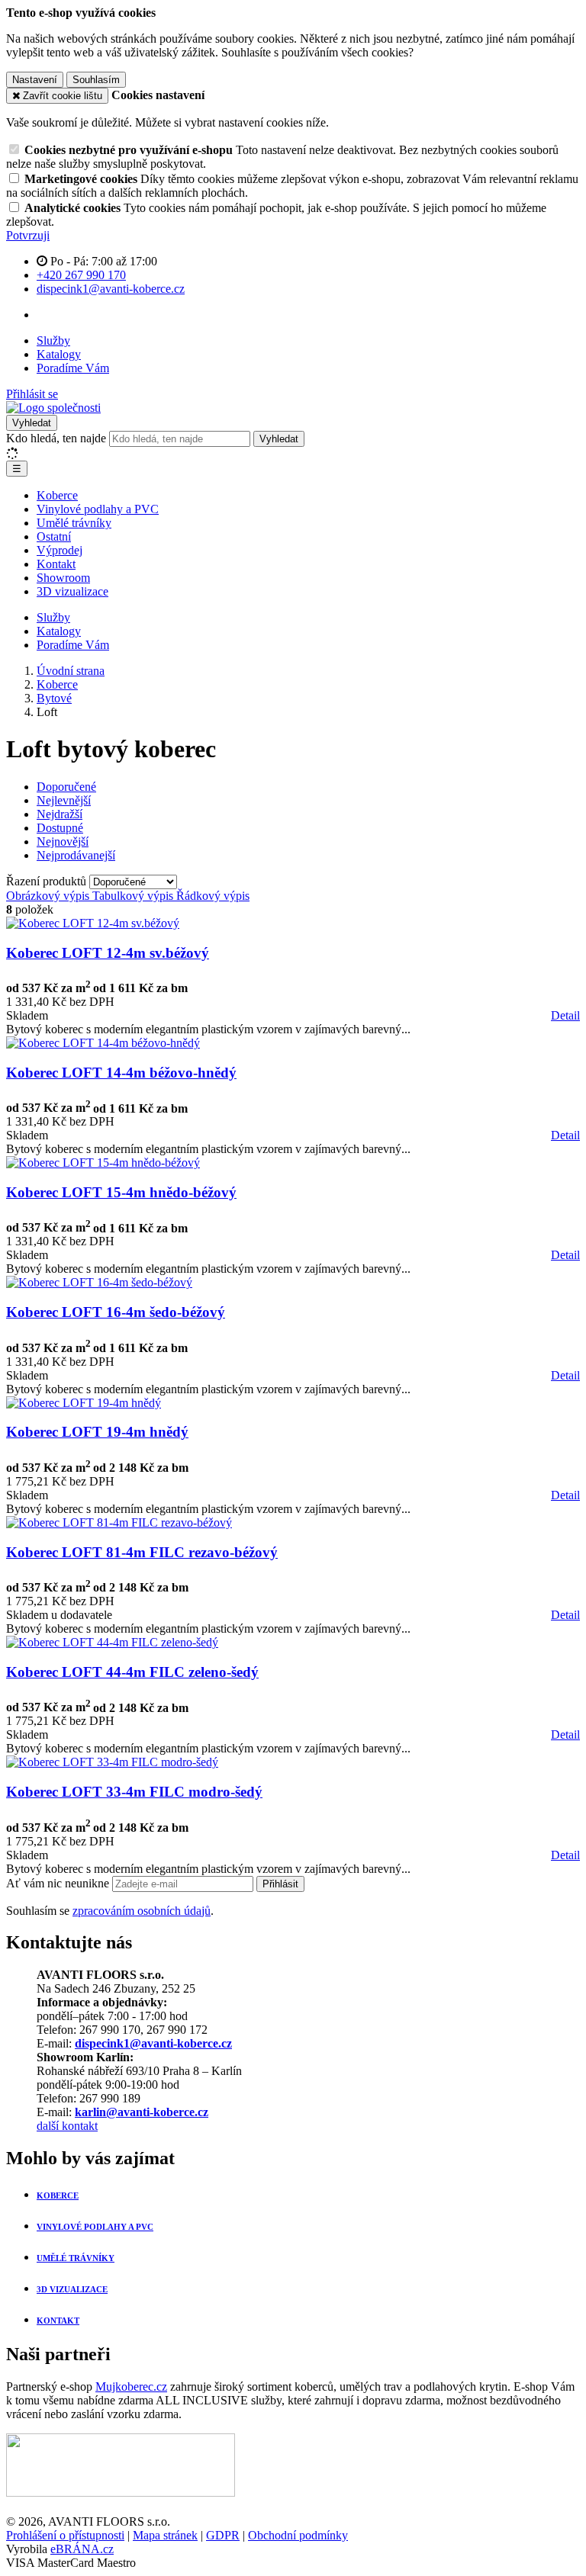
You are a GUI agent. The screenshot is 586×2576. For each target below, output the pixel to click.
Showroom (63, 578)
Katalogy (59, 354)
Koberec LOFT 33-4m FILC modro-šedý (134, 1792)
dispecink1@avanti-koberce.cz (153, 2043)
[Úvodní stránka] (53, 408)
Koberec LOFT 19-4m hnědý (97, 1432)
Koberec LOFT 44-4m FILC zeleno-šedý (132, 1672)
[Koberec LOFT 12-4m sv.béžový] (93, 923)
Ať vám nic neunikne (59, 1883)
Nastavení (35, 80)
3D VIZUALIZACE (72, 2289)
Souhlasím (96, 80)
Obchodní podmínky (298, 2535)
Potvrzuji (28, 235)
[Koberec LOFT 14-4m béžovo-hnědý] (103, 1043)
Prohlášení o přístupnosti (65, 2535)
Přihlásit (280, 1884)
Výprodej (60, 550)
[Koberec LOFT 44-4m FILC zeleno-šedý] (112, 1642)
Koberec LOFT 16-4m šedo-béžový (116, 1312)
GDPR (223, 2535)
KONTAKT (58, 2321)
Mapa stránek (165, 2535)
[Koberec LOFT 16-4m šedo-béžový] (99, 1282)
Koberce (57, 495)
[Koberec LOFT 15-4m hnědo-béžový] (103, 1163)
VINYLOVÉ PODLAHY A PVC (95, 2227)
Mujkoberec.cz (131, 2386)
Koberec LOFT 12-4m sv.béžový (108, 953)
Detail (565, 1015)
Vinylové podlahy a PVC (98, 509)
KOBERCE (58, 2195)
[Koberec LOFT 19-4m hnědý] (84, 1403)
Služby (53, 340)
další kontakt (67, 2126)
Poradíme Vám (73, 368)
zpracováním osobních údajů (142, 1911)
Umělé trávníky (74, 523)
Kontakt (56, 564)
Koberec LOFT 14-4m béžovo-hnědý (121, 1073)
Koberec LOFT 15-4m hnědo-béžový (121, 1192)
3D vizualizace (72, 591)
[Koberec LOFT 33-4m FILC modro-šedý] (112, 1762)
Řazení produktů (48, 881)
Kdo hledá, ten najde (56, 438)
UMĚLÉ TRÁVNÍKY (76, 2258)
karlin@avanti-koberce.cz (142, 2112)
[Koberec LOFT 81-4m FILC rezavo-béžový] (119, 1522)
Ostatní (54, 536)
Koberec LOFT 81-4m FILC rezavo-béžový (142, 1552)
